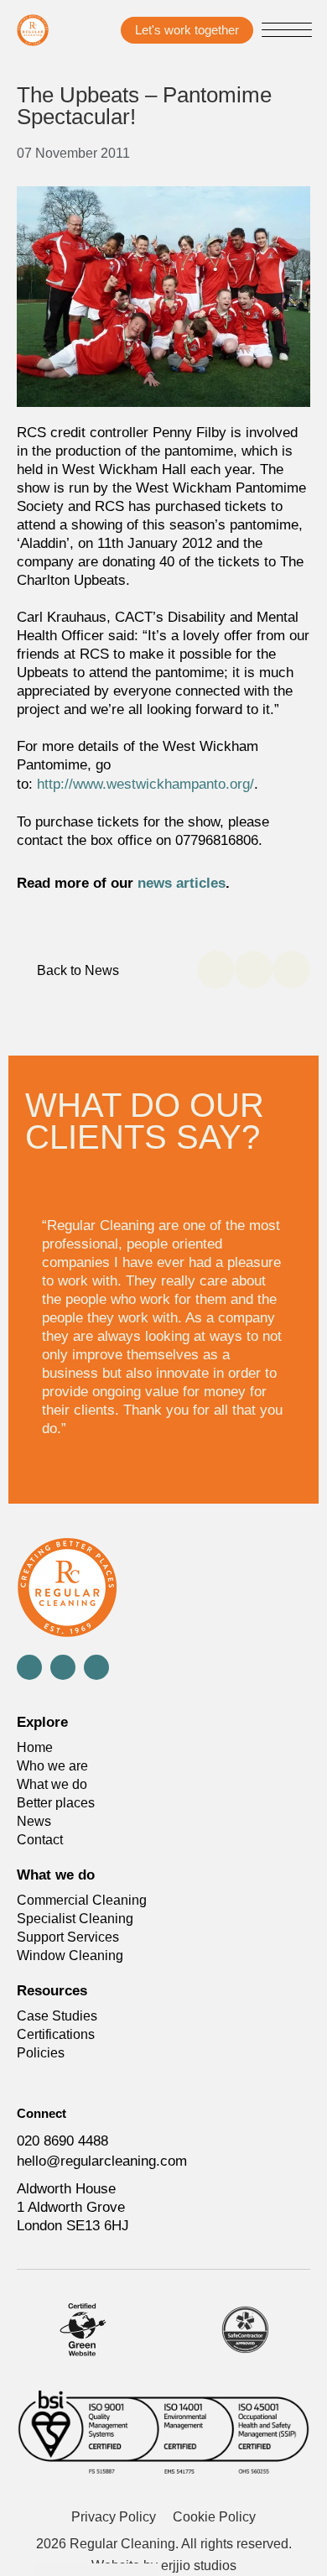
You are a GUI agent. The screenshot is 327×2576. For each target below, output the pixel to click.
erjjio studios (199, 2566)
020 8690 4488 (62, 2141)
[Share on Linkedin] (291, 970)
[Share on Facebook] (216, 970)
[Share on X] (254, 970)
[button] (287, 32)
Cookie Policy (214, 2517)
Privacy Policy (114, 2517)
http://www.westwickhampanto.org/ (145, 784)
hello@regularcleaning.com (102, 2161)
